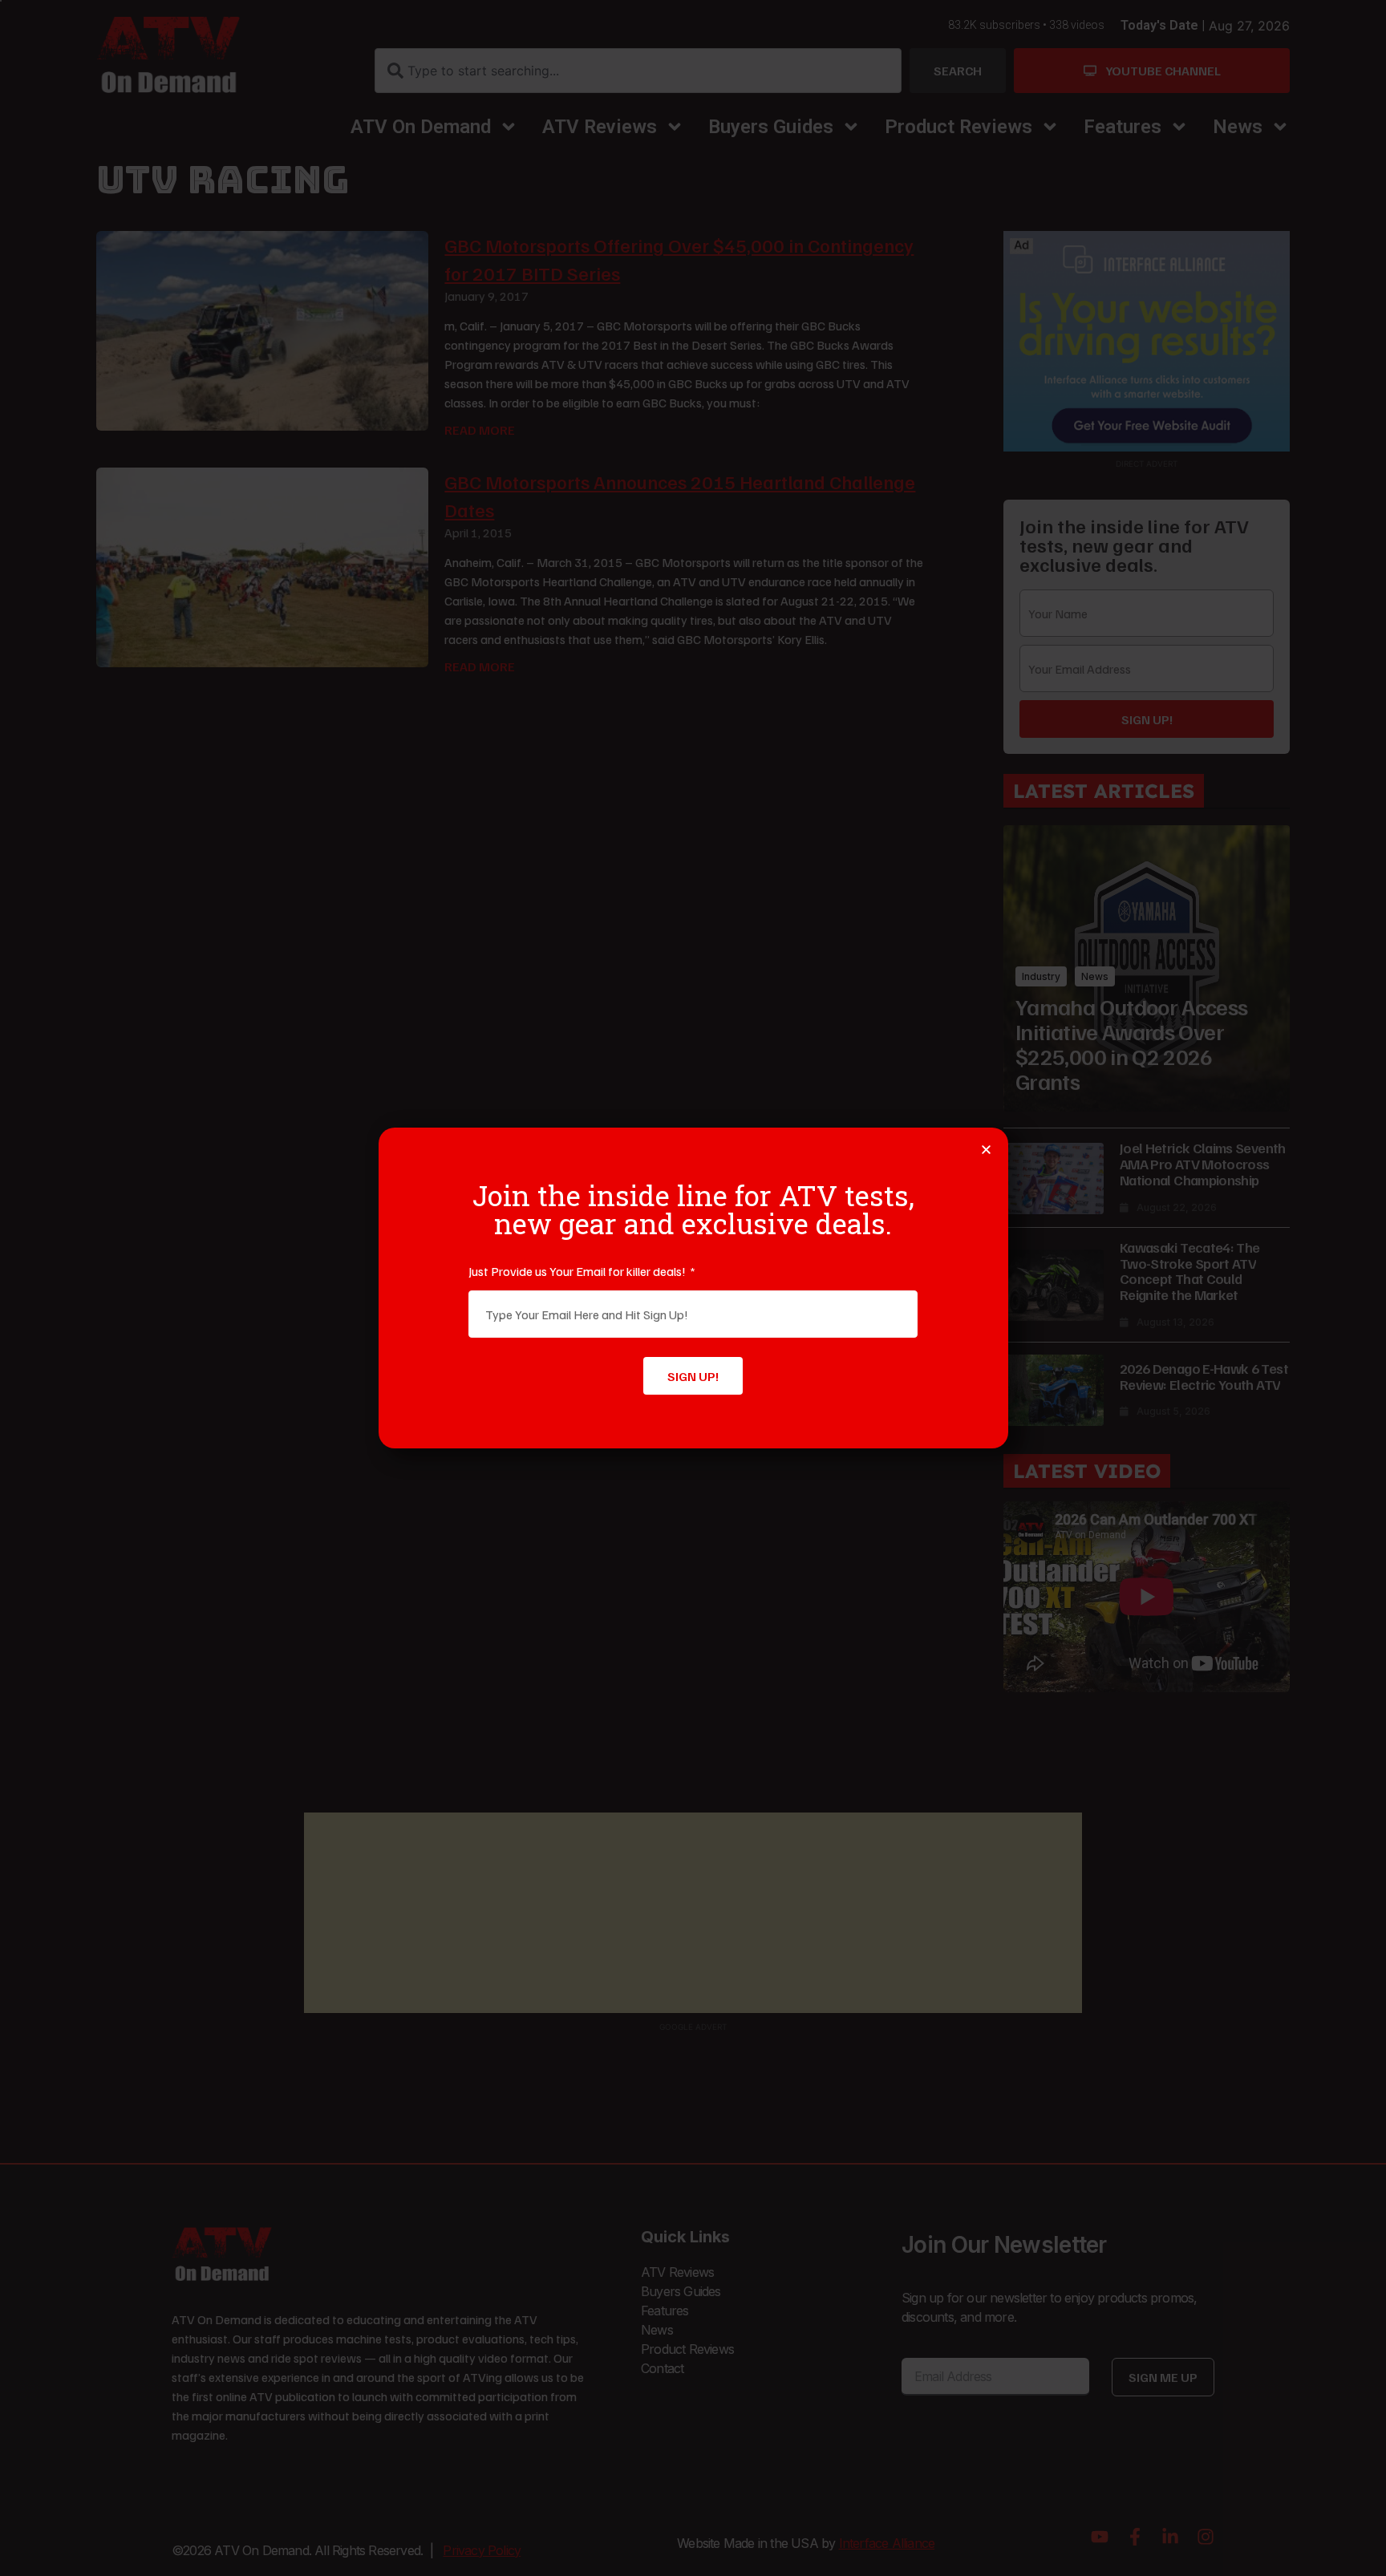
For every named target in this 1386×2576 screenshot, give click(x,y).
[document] (693, 1288)
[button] (986, 1150)
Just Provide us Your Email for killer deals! (578, 1271)
